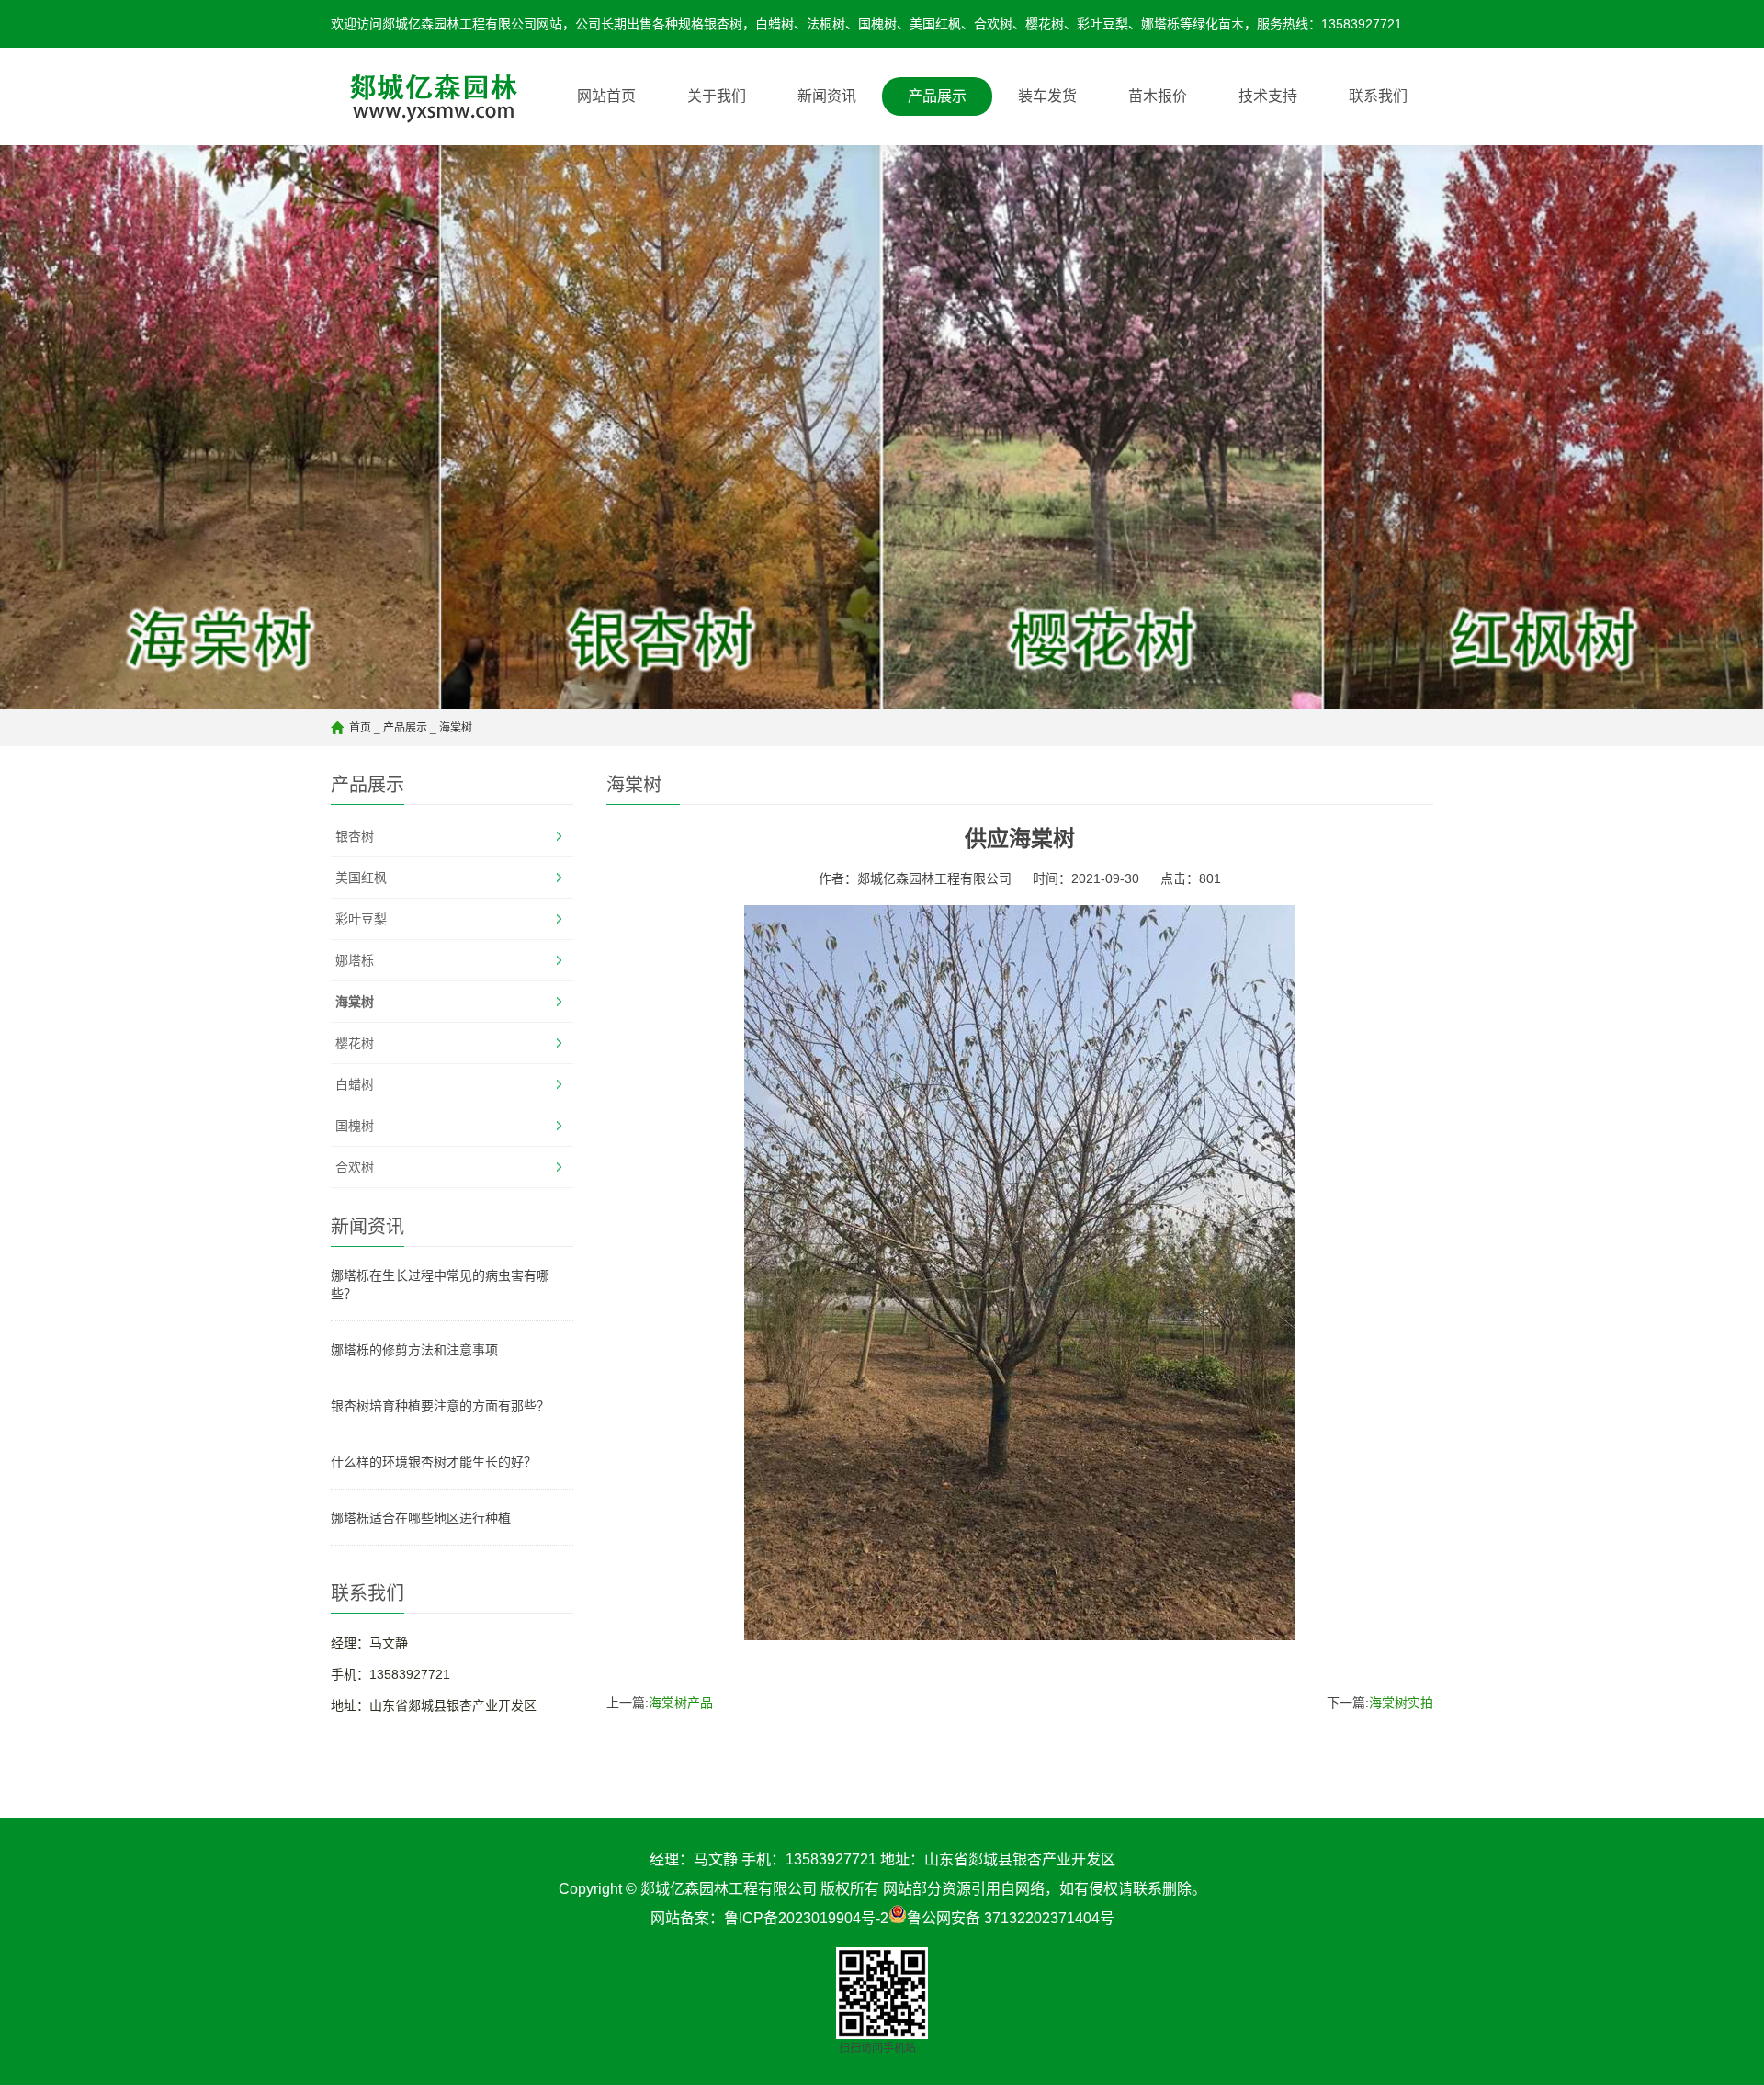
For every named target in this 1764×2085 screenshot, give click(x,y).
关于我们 (717, 96)
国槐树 (355, 1126)
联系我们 (1378, 96)
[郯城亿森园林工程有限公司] (426, 96)
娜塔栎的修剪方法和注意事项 (414, 1350)
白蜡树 (355, 1084)
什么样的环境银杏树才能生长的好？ (434, 1462)
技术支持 (1268, 96)
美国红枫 (361, 878)
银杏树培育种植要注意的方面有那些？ (440, 1406)
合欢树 (355, 1167)
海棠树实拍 (1401, 1703)
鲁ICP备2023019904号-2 (806, 1918)
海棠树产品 (681, 1703)
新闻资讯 (827, 96)
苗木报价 (1158, 96)
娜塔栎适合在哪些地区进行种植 (421, 1518)
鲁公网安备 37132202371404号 (1011, 1918)
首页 (360, 728)
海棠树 (456, 728)
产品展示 (937, 96)
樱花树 (355, 1043)
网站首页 (606, 96)
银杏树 (355, 836)
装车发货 (1047, 96)
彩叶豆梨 (361, 919)
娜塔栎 (355, 960)
